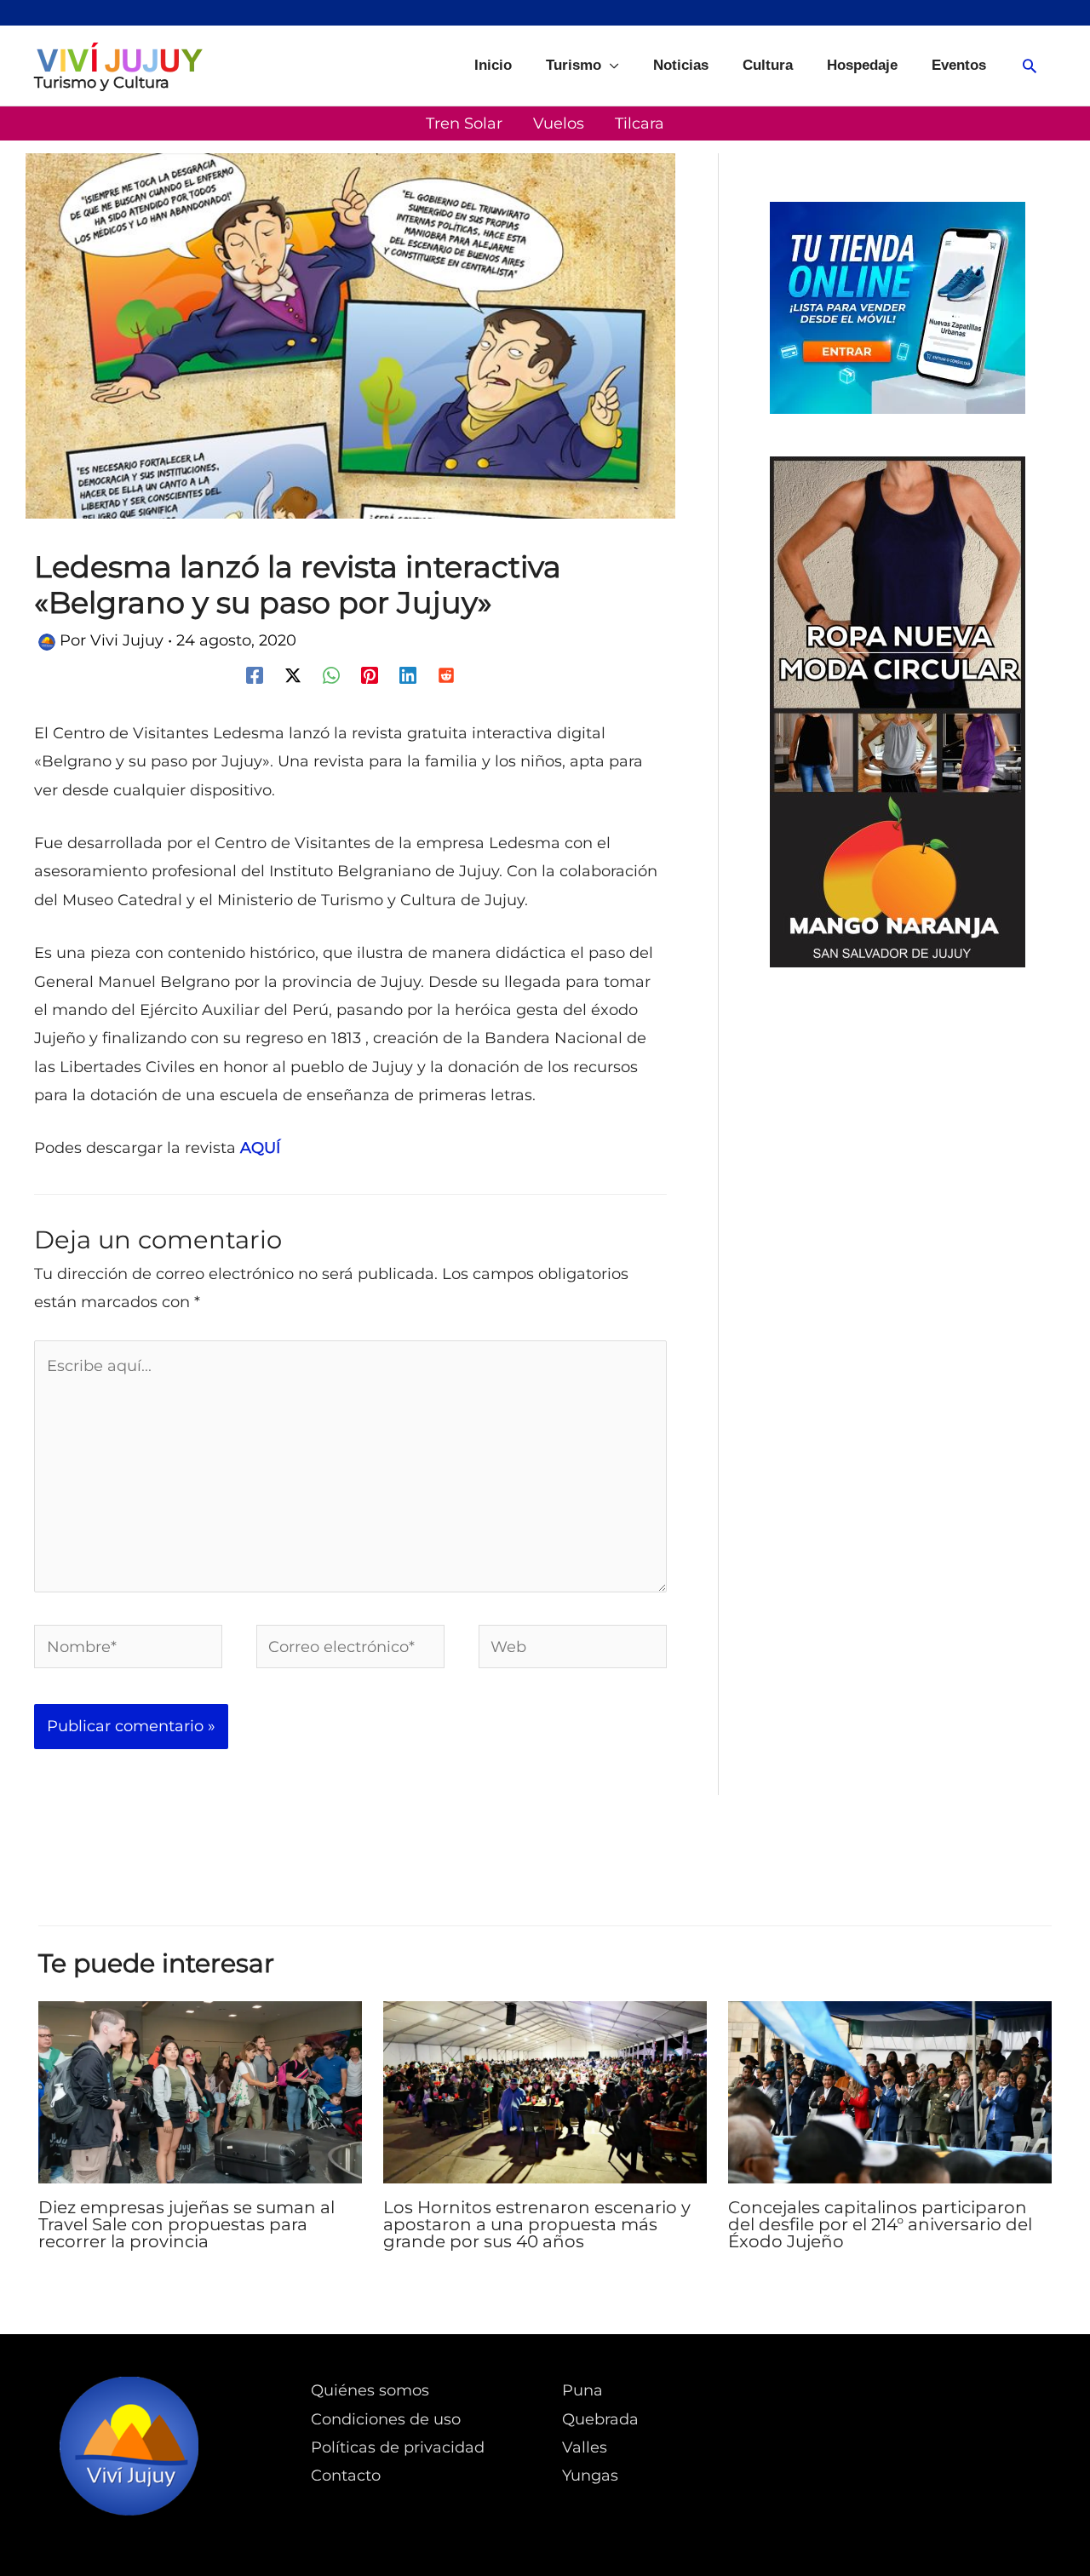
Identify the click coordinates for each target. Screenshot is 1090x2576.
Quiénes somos (370, 2390)
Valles (585, 2447)
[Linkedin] (408, 674)
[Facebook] (255, 674)
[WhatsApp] (331, 674)
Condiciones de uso (386, 2419)
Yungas (590, 2476)
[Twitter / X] (293, 674)
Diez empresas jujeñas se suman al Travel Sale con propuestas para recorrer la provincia (186, 2224)
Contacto (346, 2476)
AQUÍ (260, 1148)
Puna (582, 2390)
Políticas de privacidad (398, 2447)
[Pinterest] (370, 674)
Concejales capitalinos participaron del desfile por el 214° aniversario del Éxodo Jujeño (880, 2224)
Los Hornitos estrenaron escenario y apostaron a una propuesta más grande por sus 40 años (537, 2224)
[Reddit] (446, 674)
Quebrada (600, 2419)
